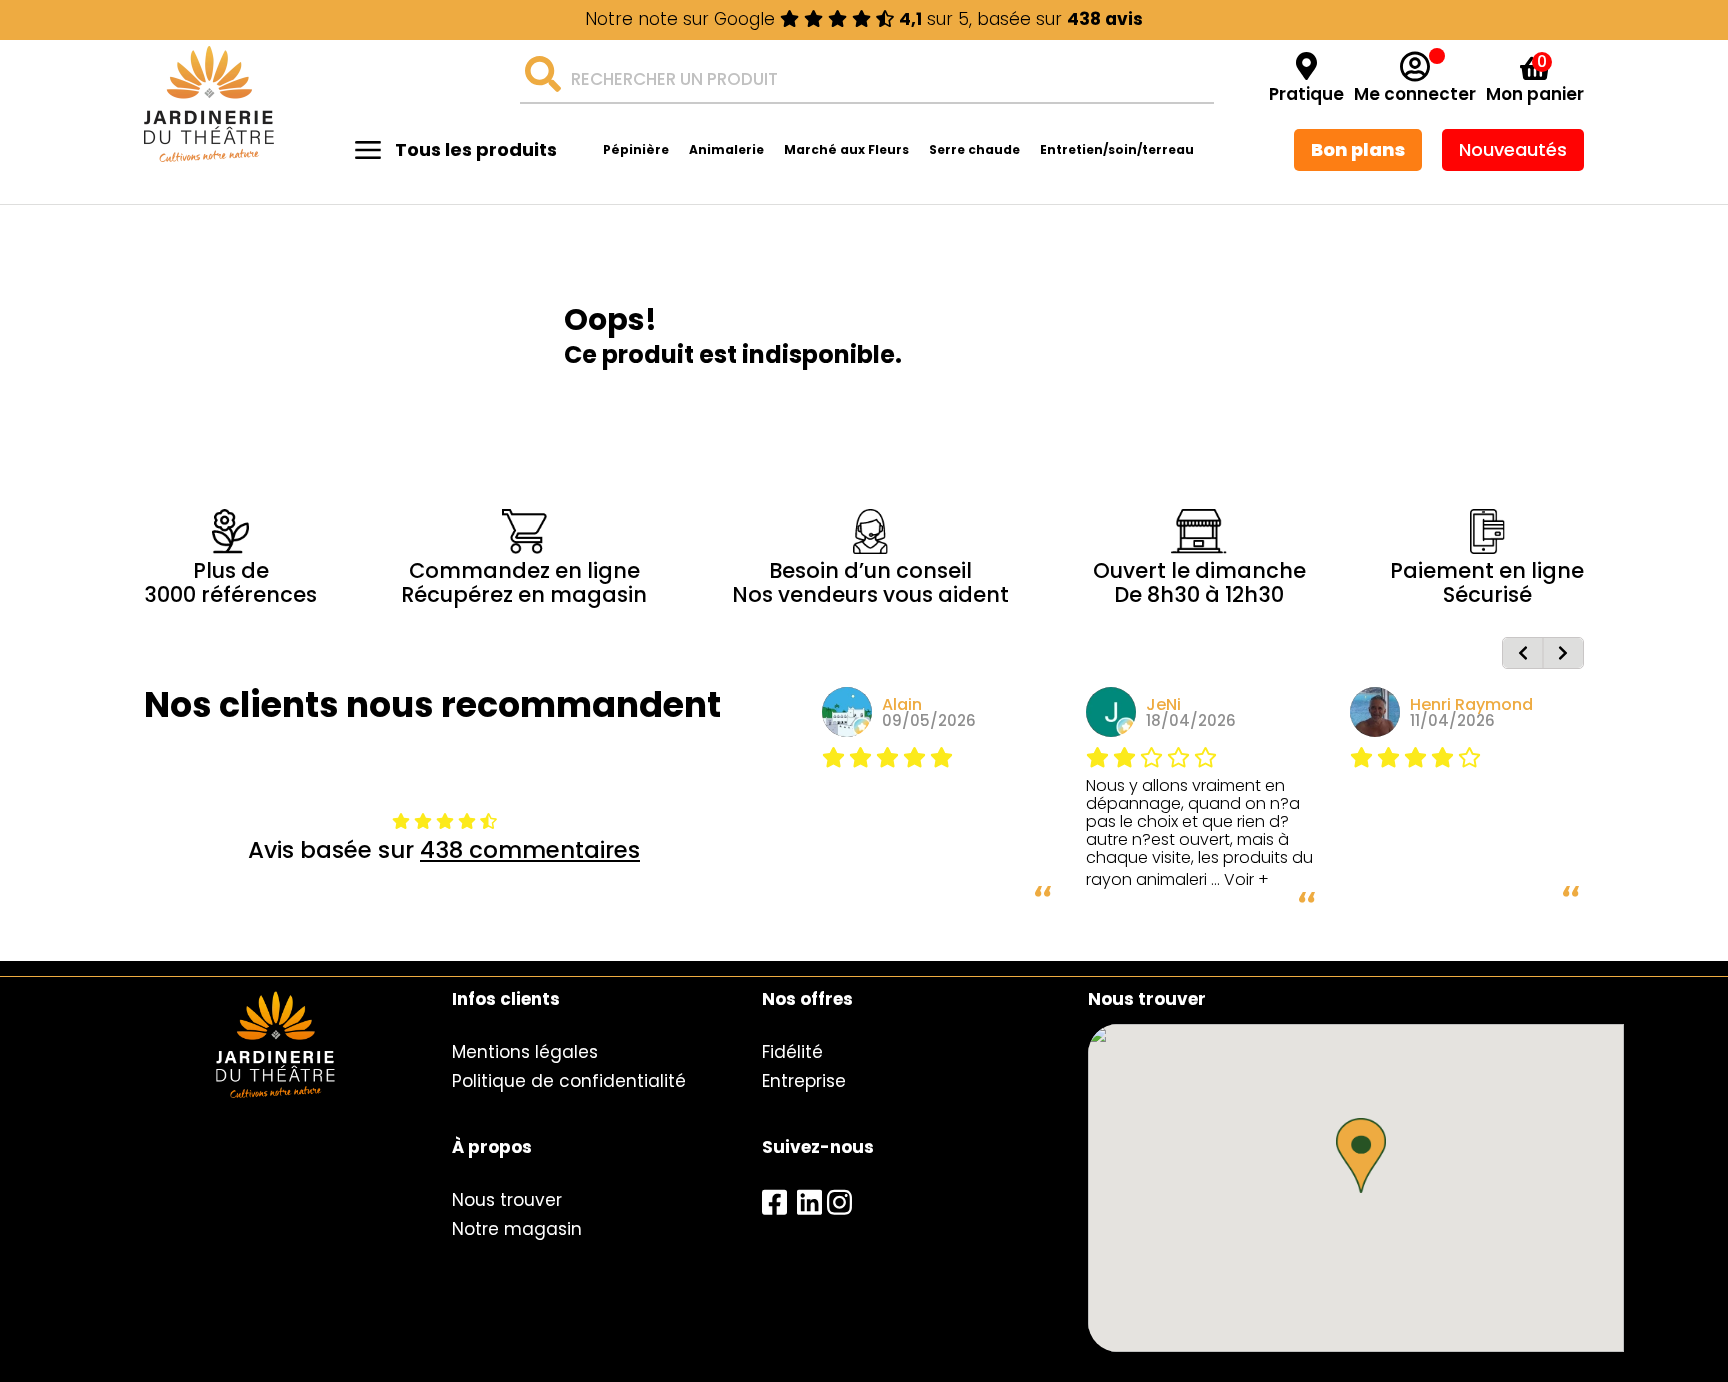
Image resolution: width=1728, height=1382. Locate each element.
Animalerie (726, 149)
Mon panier (1535, 94)
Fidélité (792, 1052)
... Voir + (1240, 879)
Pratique (1306, 94)
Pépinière (636, 149)
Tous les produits (476, 149)
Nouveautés (1513, 149)
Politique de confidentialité (569, 1081)
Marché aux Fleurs (846, 149)
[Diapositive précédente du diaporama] (1523, 653)
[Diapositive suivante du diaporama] (1563, 653)
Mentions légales (525, 1052)
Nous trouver (507, 1200)
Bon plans (1358, 149)
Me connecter (1415, 94)
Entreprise (804, 1081)
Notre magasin (517, 1229)
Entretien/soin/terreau (1117, 149)
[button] (1361, 1155)
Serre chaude (974, 149)
